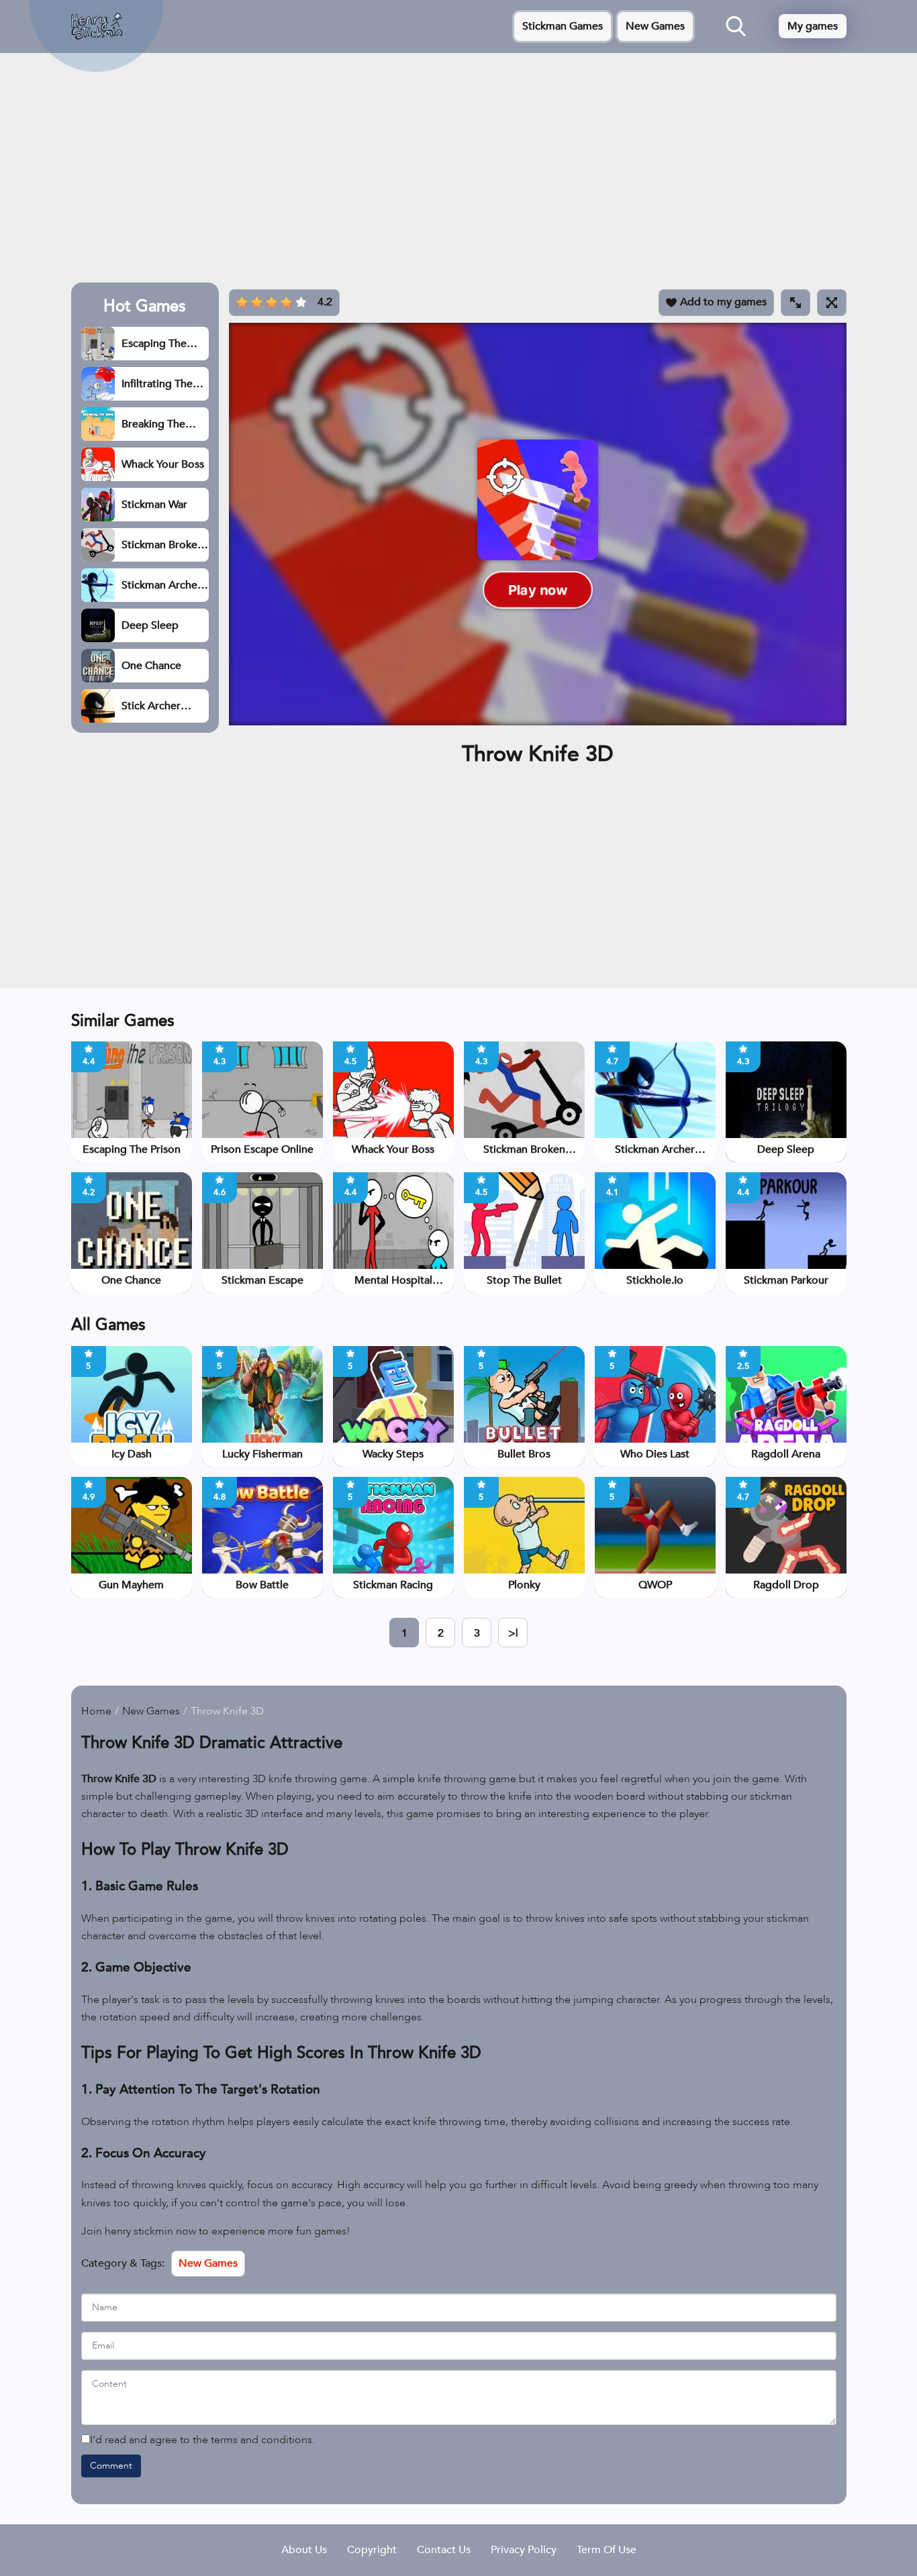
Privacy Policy (524, 2550)
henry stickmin (139, 2231)
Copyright (372, 2550)
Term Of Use (607, 2550)
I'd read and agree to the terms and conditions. (202, 2440)
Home (96, 1711)
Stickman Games (563, 26)
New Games (655, 26)
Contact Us (444, 2550)
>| (513, 1633)
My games (813, 26)
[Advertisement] (459, 172)
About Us (304, 2550)
